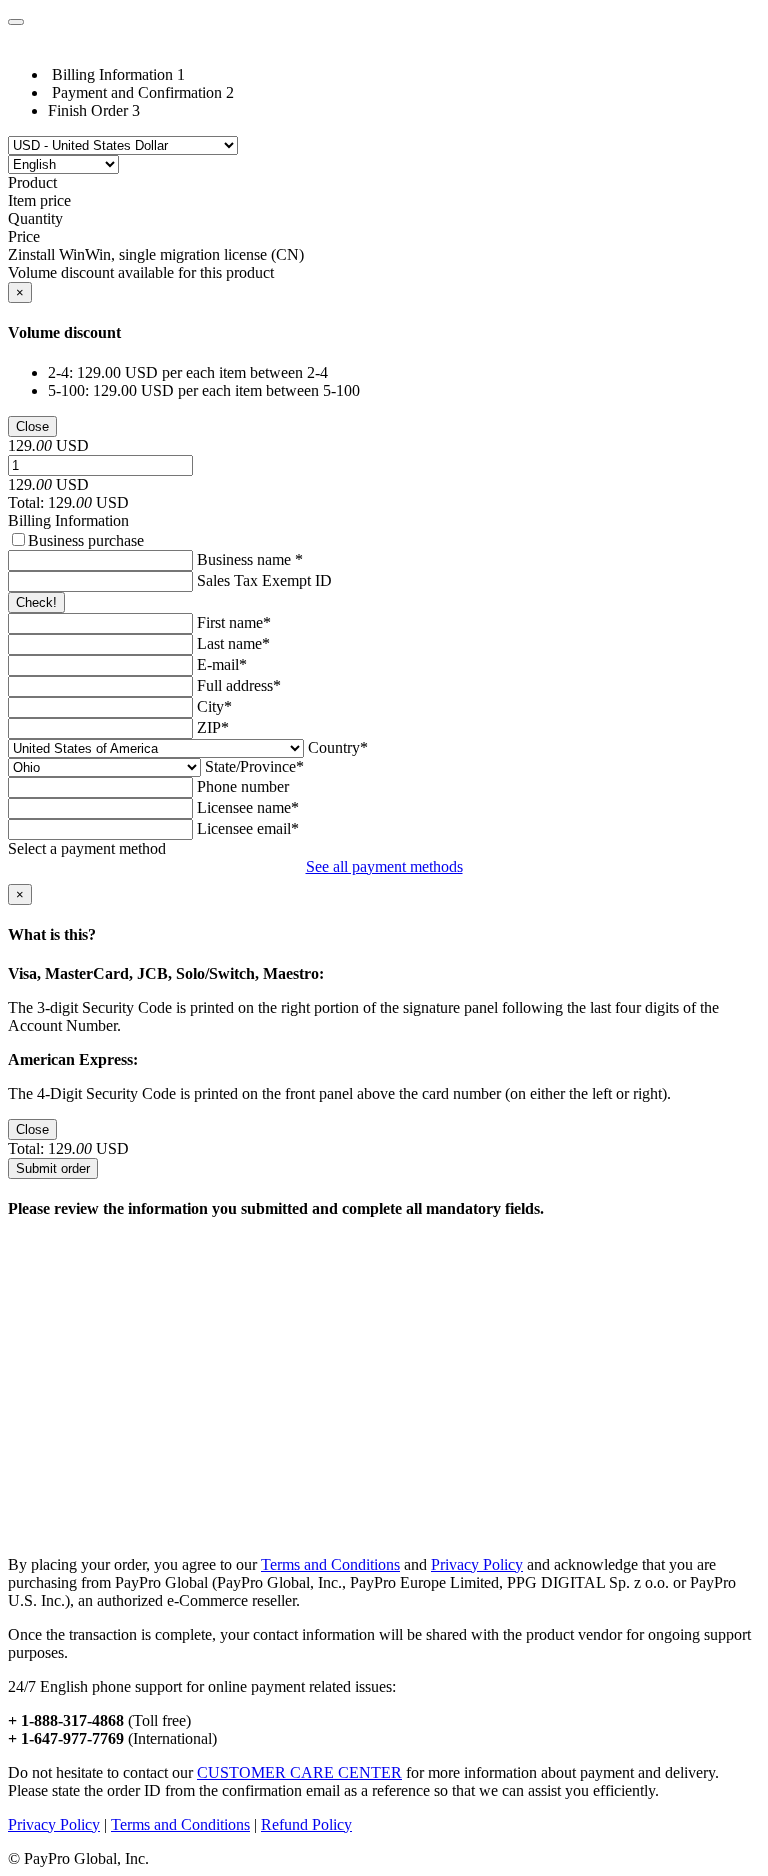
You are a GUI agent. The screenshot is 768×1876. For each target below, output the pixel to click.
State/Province (254, 766)
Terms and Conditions (330, 1564)
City (214, 706)
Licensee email (248, 828)
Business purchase (86, 540)
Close (32, 426)
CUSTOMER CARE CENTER (299, 1772)
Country (338, 747)
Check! (36, 602)
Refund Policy (306, 1824)
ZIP (213, 727)
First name (234, 622)
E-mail (222, 664)
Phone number (243, 786)
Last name (233, 643)
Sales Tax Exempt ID (264, 580)
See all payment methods (384, 866)
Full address (239, 685)
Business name (250, 559)
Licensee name (248, 807)
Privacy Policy (477, 1564)
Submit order (53, 1168)
